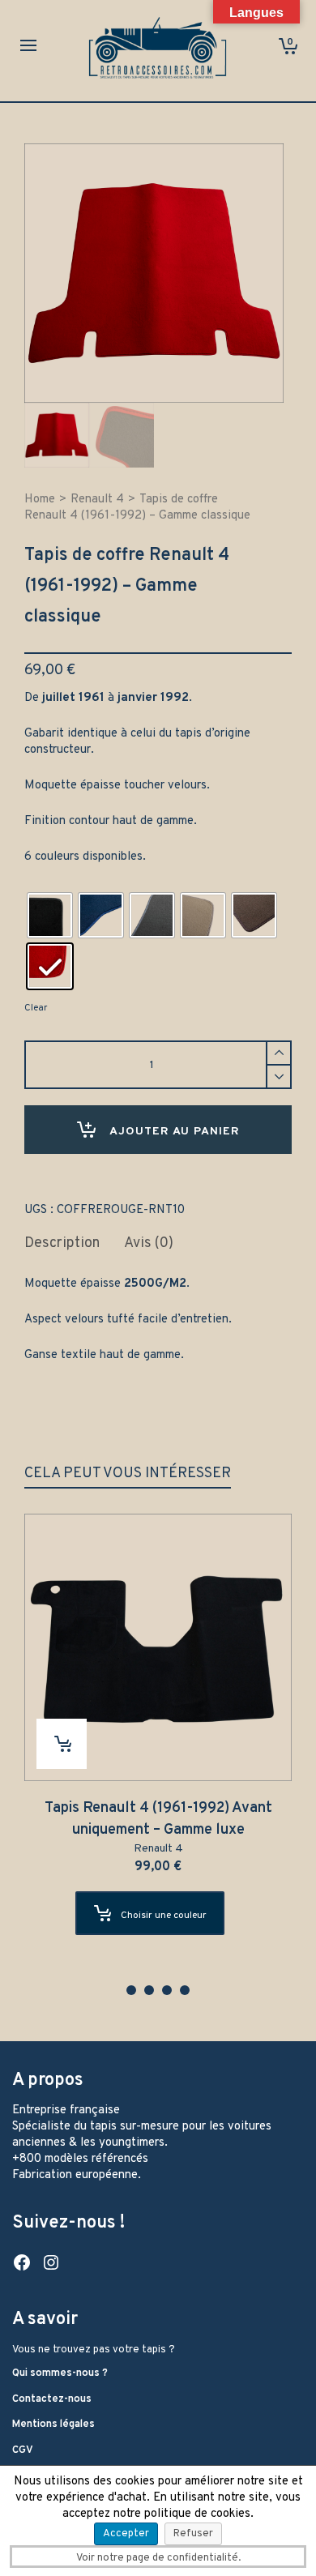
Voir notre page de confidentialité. (158, 2558)
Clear (36, 1008)
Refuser (193, 2534)
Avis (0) (149, 1243)
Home (40, 500)
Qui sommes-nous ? (60, 2373)
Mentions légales (53, 2424)
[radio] (50, 915)
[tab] (62, 1244)
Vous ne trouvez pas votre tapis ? (94, 2350)
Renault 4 (97, 500)
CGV (23, 2450)
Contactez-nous (52, 2399)
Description (62, 1243)
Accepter (126, 2534)
